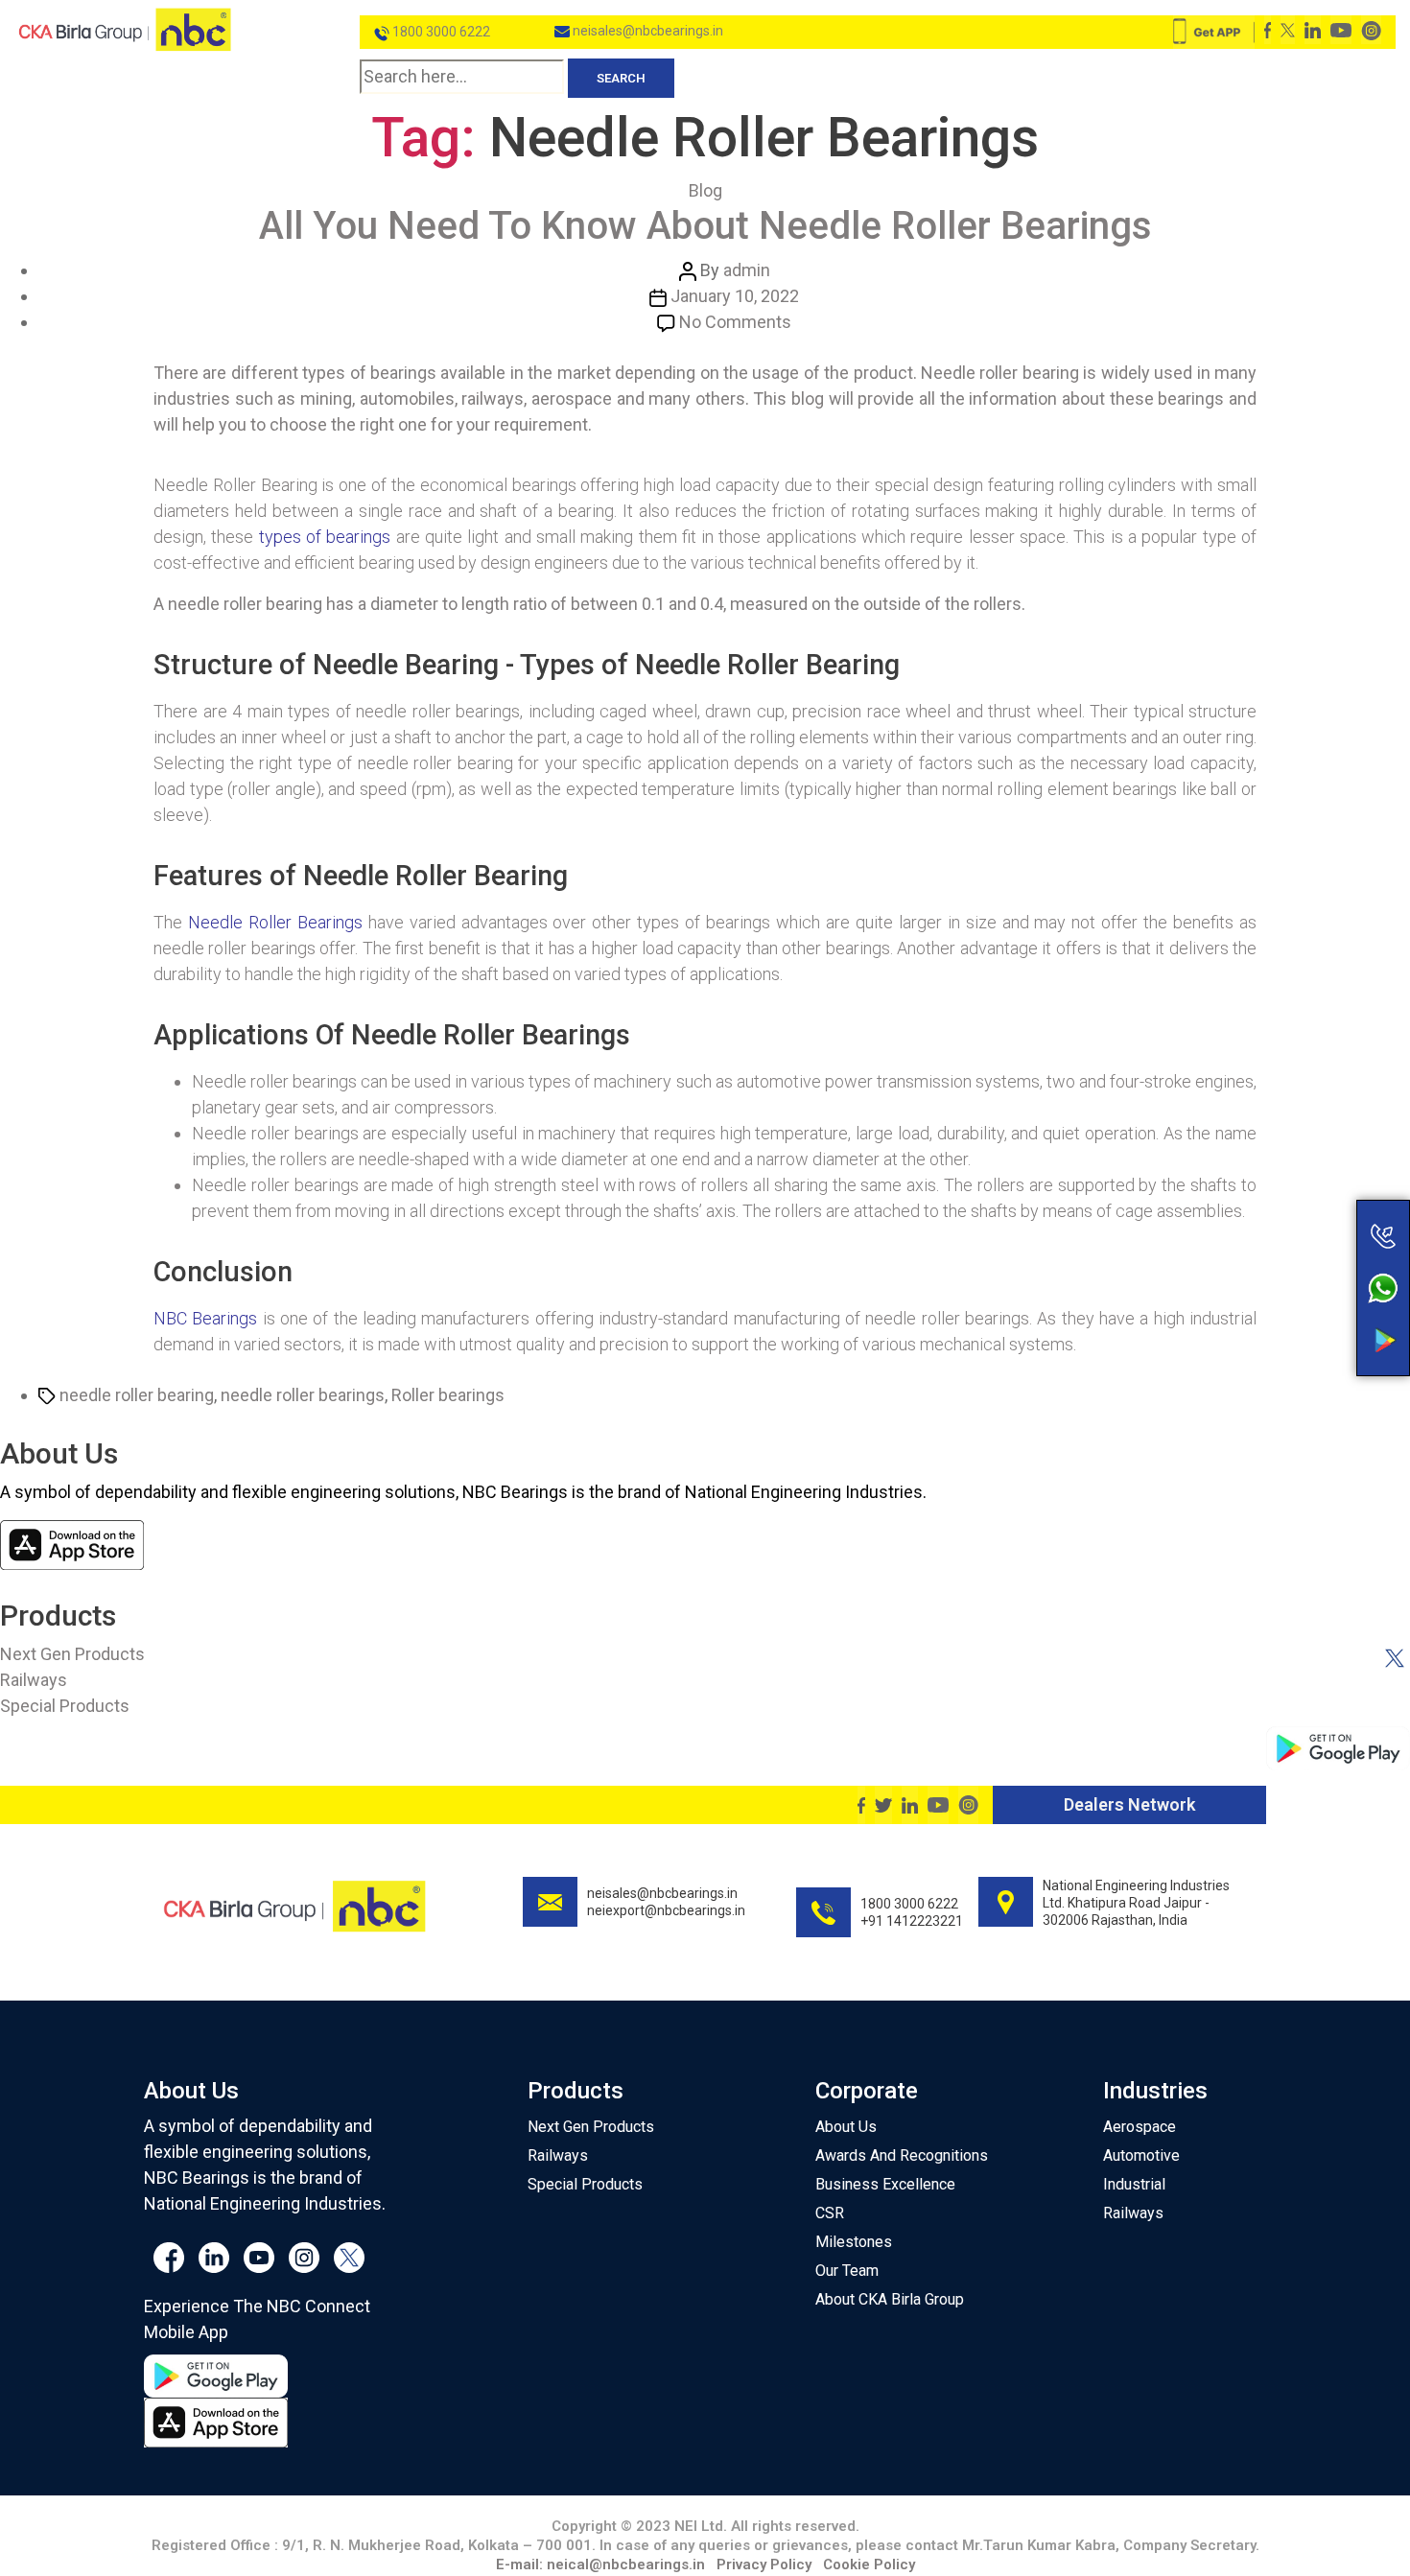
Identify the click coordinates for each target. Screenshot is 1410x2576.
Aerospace (1140, 2127)
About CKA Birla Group (890, 2299)
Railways (34, 1680)
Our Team (847, 2271)
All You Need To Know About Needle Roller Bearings (705, 226)
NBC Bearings (205, 1318)
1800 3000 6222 (440, 32)
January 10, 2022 (735, 296)
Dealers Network (1129, 1804)
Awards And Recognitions (902, 2155)
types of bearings (325, 537)
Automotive (1141, 2155)
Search (621, 78)
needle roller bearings (303, 1395)
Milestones (854, 2242)
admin (747, 270)
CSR (830, 2213)
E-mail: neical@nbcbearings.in (600, 2564)
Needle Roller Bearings (275, 922)
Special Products (65, 1706)
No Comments (735, 322)
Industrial (1134, 2184)
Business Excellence (885, 2184)
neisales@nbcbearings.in (646, 31)
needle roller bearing (137, 1395)
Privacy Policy (764, 2564)
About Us (846, 2127)
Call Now (1307, 1195)
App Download (1307, 1304)
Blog (705, 190)
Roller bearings (448, 1395)
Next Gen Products (72, 1654)
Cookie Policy (869, 2564)
